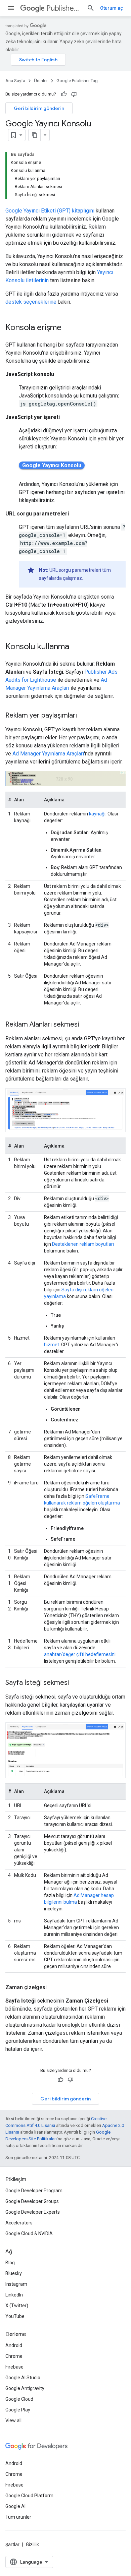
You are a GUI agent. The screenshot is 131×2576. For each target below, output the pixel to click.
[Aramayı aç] (91, 8)
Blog (10, 2263)
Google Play (18, 2410)
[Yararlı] (64, 94)
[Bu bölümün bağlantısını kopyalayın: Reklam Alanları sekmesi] (86, 1025)
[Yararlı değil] (74, 94)
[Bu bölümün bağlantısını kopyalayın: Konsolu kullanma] (76, 647)
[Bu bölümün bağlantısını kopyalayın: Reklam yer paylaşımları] (84, 716)
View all (13, 2420)
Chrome (14, 2356)
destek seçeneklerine (31, 302)
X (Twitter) (17, 2306)
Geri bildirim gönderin (39, 108)
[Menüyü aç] (11, 8)
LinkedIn (14, 2295)
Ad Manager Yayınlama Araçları (48, 754)
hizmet (52, 1345)
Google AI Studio (23, 2378)
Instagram (16, 2284)
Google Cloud (19, 2399)
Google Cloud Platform (29, 2496)
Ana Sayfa (15, 81)
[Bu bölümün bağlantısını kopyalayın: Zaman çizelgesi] (53, 1987)
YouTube (15, 2316)
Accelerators (19, 2223)
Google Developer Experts (33, 2212)
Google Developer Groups (32, 2201)
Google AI (15, 2506)
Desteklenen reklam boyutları (83, 1244)
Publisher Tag (64, 8)
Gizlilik (32, 2544)
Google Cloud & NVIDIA (29, 2233)
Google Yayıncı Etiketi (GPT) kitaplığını (50, 211)
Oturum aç (112, 8)
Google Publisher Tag (77, 81)
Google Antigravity (25, 2388)
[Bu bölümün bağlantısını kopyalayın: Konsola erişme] (68, 328)
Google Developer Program (34, 2191)
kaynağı (97, 814)
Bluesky (14, 2273)
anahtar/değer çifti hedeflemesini (80, 1654)
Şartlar (12, 2544)
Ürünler (41, 81)
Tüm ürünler (18, 2517)
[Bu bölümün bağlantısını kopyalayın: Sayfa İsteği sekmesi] (76, 1683)
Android (14, 2345)
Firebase (14, 2367)
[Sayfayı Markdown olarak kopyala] (35, 135)
